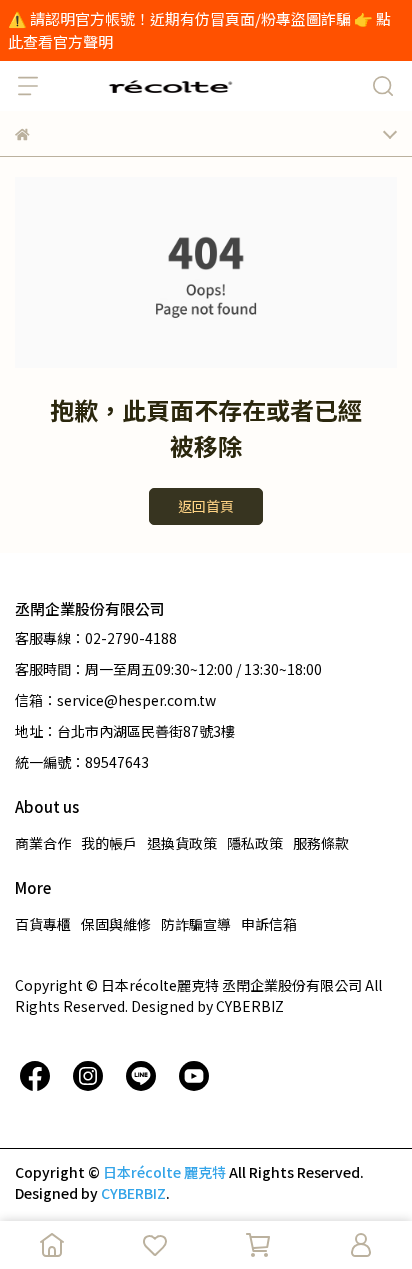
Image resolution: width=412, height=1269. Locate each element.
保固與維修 (116, 924)
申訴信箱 (269, 924)
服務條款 (321, 843)
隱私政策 (255, 843)
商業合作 (43, 843)
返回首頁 (206, 506)
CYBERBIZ (133, 1193)
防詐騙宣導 (196, 924)
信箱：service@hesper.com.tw (115, 700)
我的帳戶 (109, 843)
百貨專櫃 (43, 924)
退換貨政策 (182, 843)
